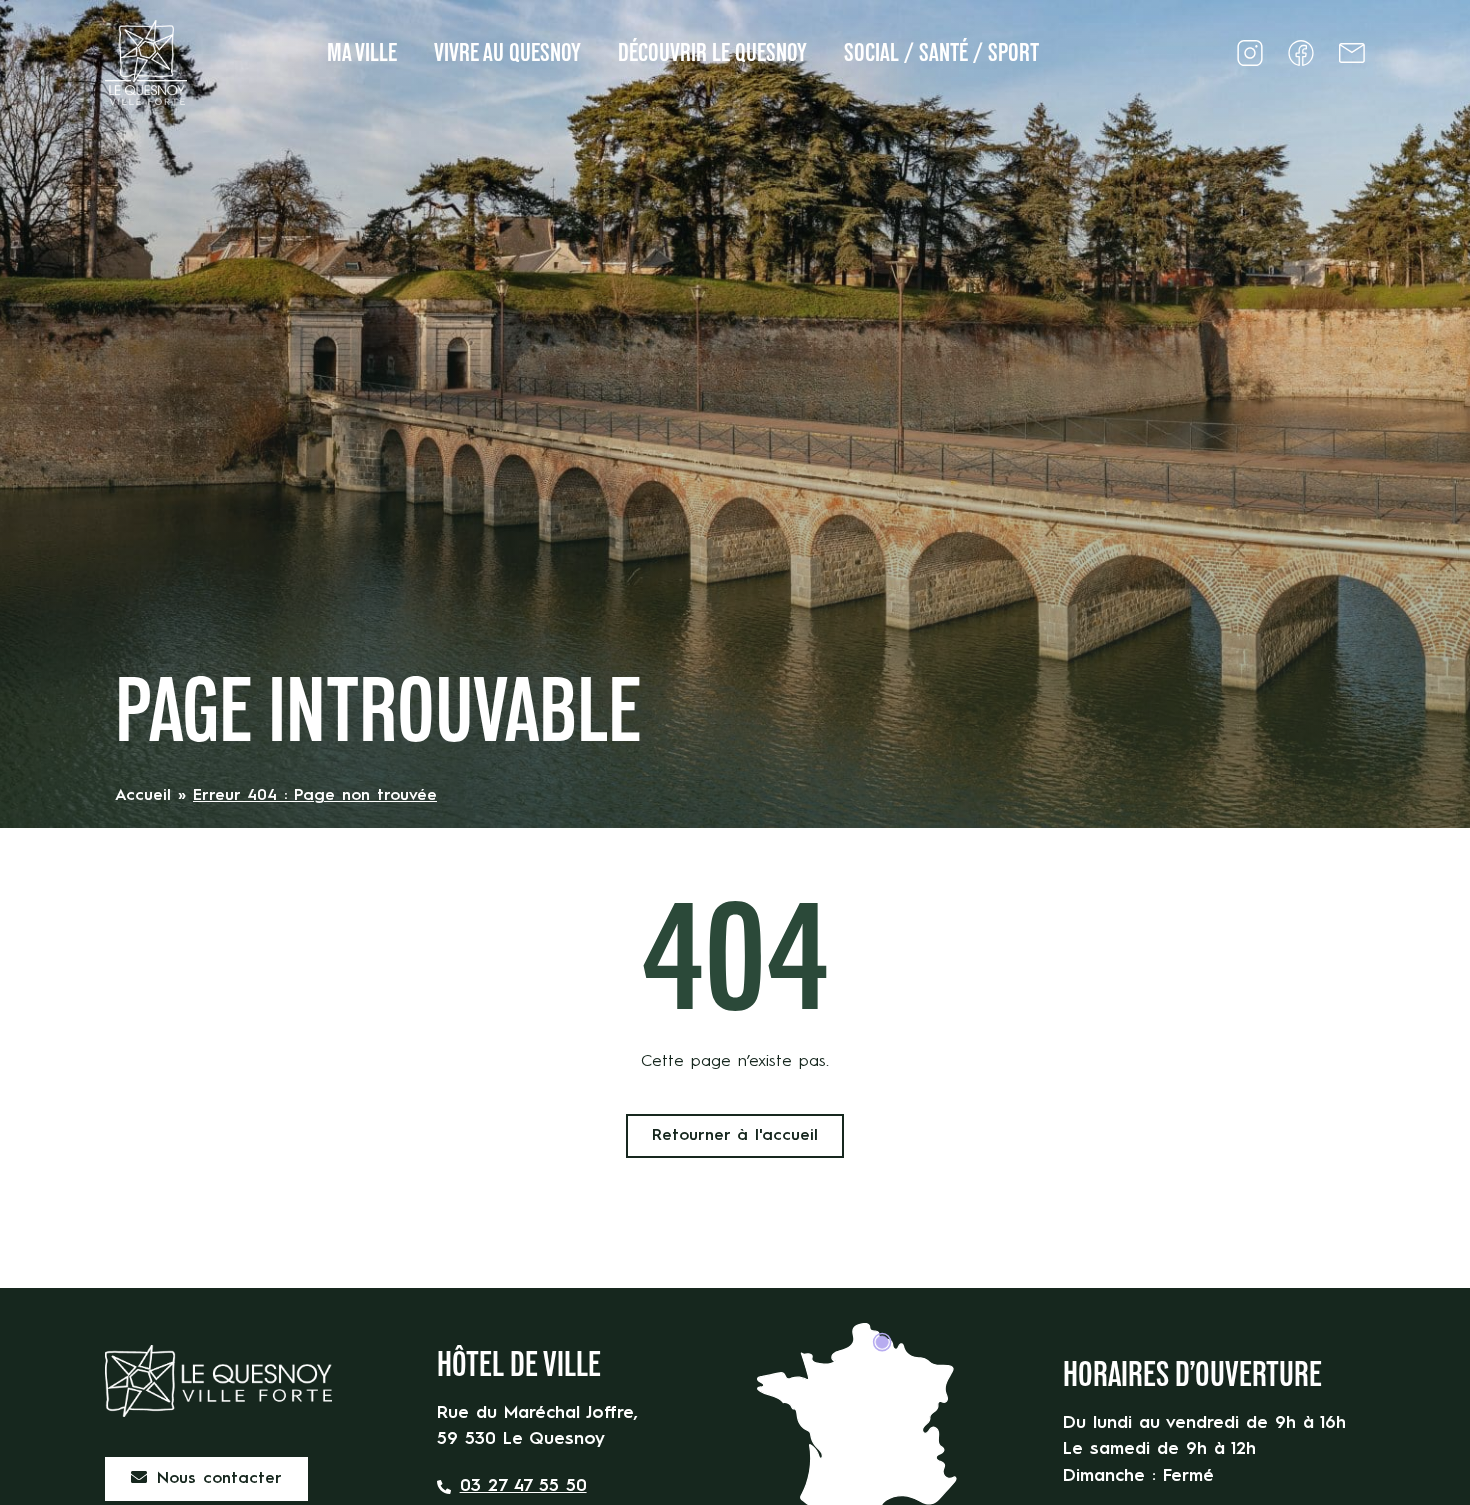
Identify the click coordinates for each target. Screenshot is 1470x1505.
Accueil (143, 796)
